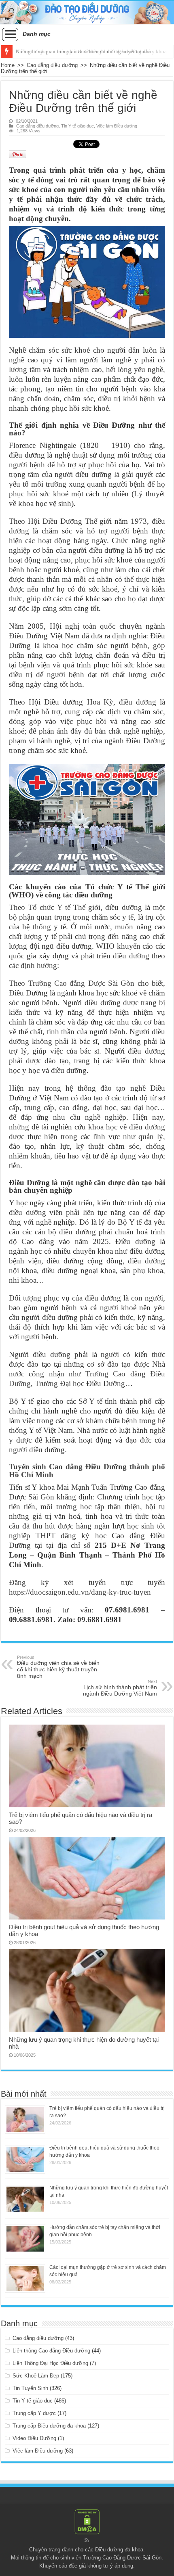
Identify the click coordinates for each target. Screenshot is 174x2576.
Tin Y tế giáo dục (77, 126)
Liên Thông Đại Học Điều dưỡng (50, 2363)
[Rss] (87, 2540)
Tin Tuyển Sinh (30, 2388)
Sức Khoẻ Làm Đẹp (36, 2376)
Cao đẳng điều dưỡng (52, 65)
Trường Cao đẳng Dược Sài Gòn (82, 983)
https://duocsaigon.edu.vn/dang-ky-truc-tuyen (80, 1592)
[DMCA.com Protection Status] (87, 2522)
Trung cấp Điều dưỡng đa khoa (49, 2426)
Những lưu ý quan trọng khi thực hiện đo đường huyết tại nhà (83, 51)
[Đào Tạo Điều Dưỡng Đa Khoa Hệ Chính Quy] (87, 13)
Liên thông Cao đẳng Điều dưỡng (51, 2351)
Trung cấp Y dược (34, 2413)
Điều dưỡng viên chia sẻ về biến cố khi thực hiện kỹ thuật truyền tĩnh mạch (58, 1667)
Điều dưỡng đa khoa (119, 2550)
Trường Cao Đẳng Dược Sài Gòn (122, 2558)
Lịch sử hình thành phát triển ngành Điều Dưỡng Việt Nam (120, 1688)
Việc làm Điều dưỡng (117, 126)
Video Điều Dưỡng (34, 2438)
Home (8, 65)
